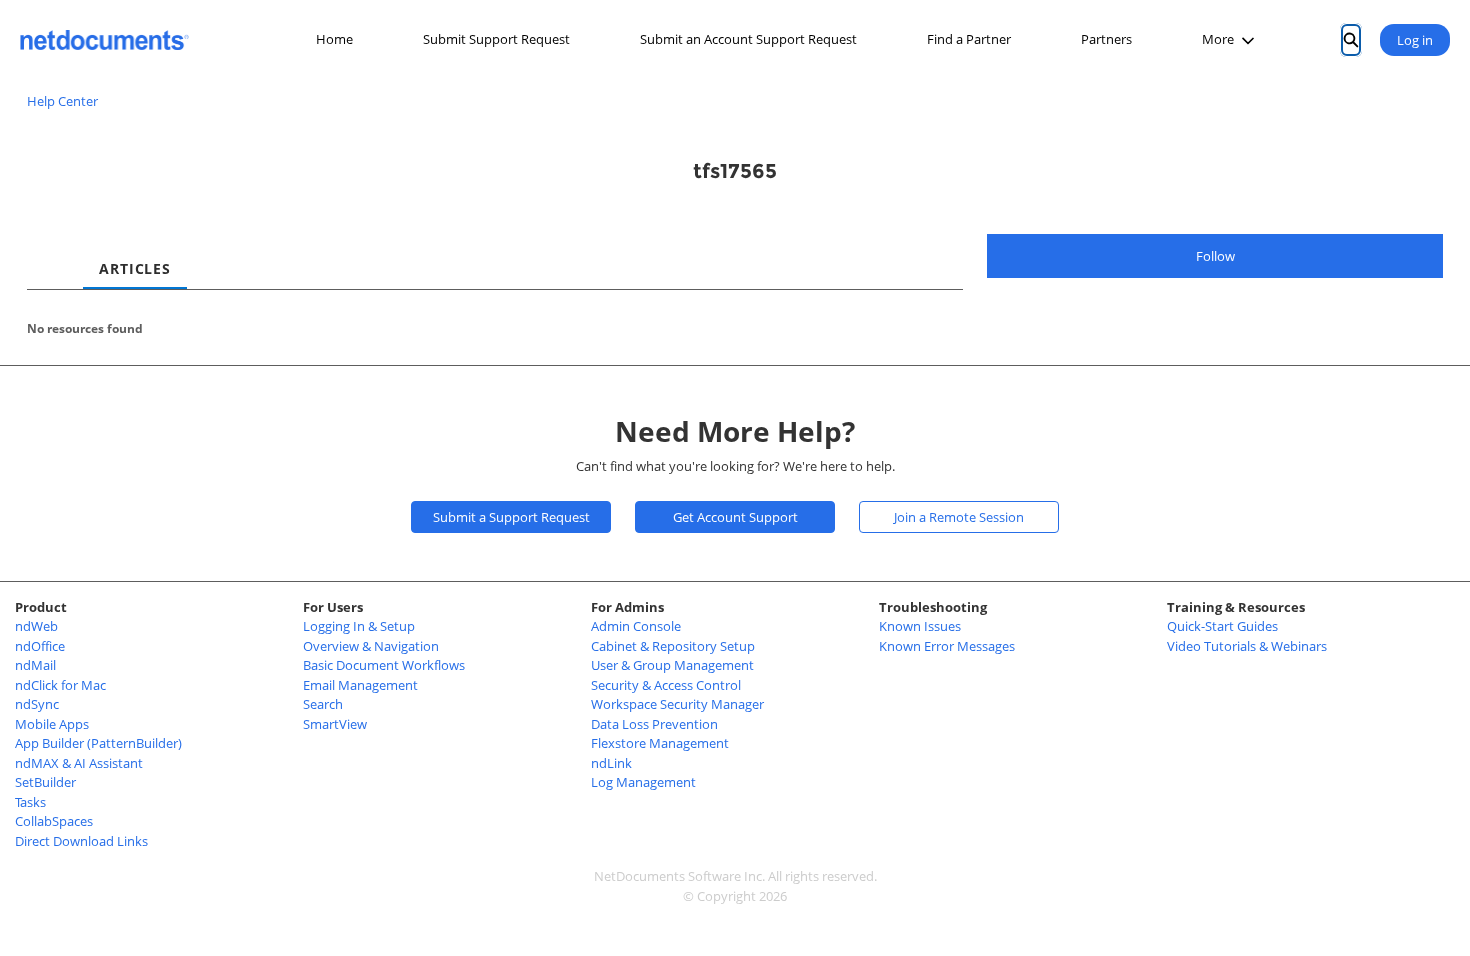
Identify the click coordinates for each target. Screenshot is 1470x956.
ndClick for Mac (60, 685)
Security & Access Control (666, 685)
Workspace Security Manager (677, 704)
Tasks (30, 802)
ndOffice (40, 646)
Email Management (360, 685)
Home (334, 39)
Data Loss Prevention (654, 724)
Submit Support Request (496, 39)
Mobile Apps (52, 724)
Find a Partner (969, 39)
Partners (1106, 39)
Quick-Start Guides (1222, 626)
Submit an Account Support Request (748, 39)
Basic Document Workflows (384, 665)
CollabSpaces (54, 821)
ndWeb (36, 626)
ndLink (611, 763)
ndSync (37, 704)
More (1218, 39)
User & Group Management (672, 665)
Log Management (643, 782)
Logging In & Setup (359, 626)
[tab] (43, 251)
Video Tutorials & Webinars (1247, 646)
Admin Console (636, 626)
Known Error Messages (947, 646)
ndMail (35, 665)
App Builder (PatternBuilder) (98, 743)
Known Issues (920, 626)
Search (323, 704)
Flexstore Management (660, 743)
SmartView (335, 724)
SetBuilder (45, 782)
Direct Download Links (81, 841)
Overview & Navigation (371, 646)
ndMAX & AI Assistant (79, 763)
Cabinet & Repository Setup (673, 646)
